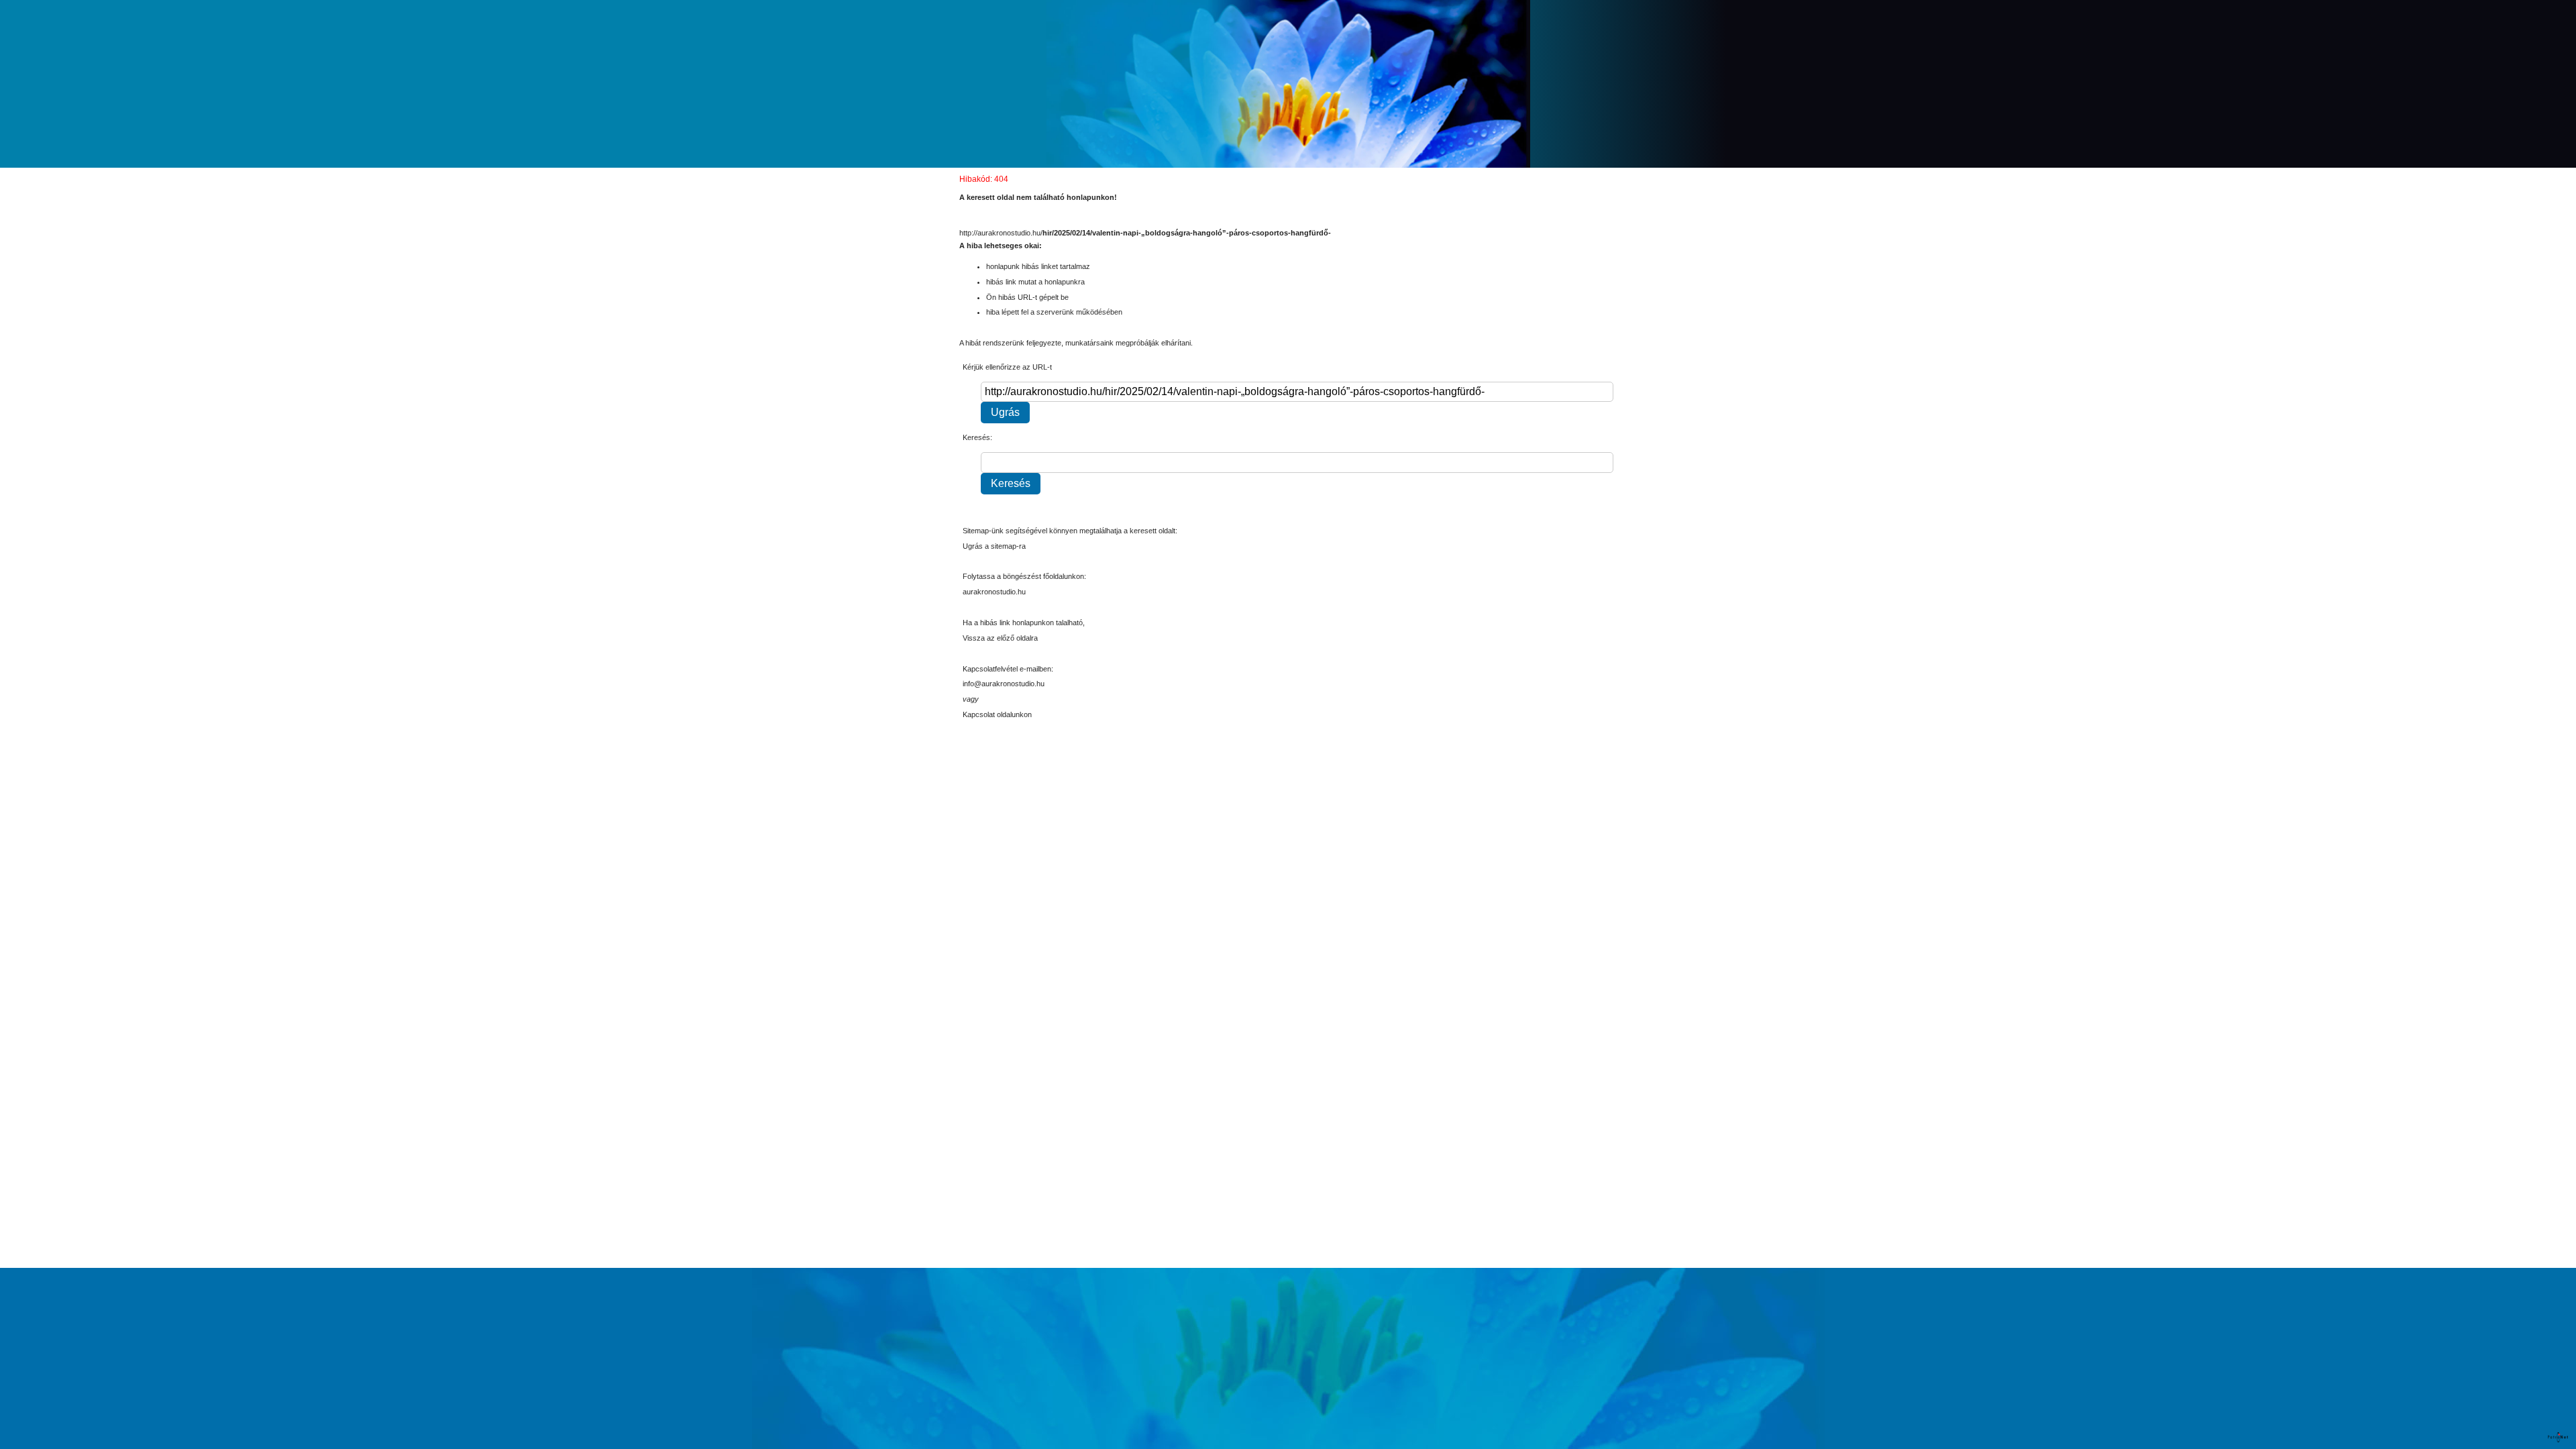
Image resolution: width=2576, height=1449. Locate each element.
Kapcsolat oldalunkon (997, 714)
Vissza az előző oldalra (1000, 638)
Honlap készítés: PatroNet (2559, 1437)
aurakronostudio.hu (994, 592)
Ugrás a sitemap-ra (994, 546)
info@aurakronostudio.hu (1004, 684)
